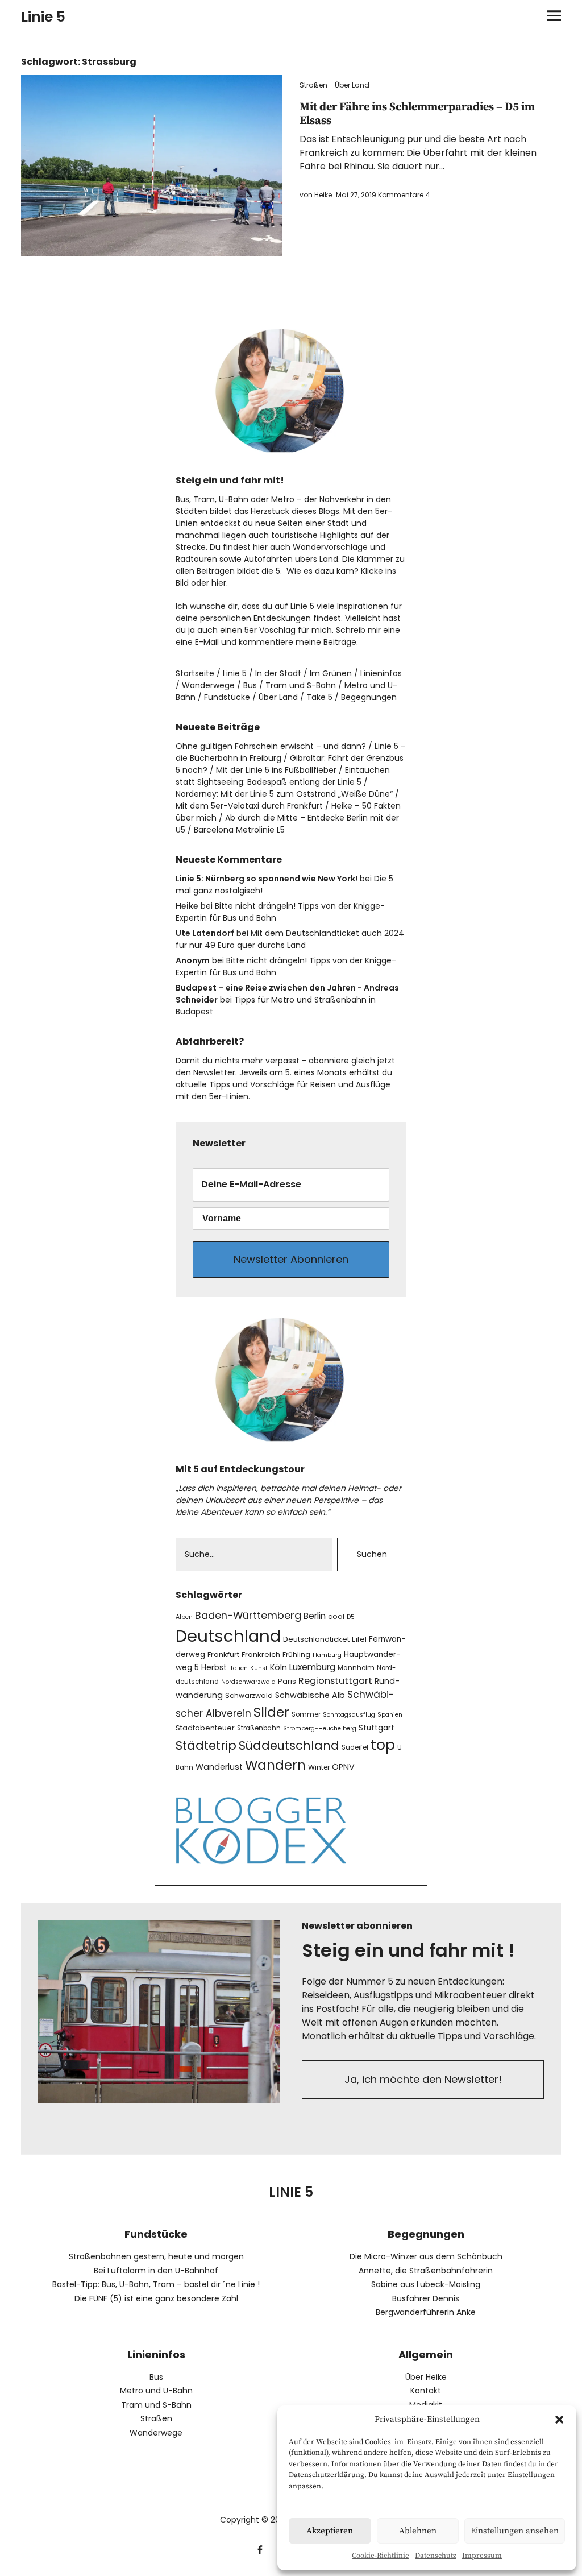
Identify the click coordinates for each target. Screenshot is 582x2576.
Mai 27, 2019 (356, 195)
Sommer (306, 1714)
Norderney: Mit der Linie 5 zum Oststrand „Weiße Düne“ (284, 794)
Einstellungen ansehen (515, 2531)
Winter (319, 1767)
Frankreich (261, 1654)
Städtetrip (206, 1745)
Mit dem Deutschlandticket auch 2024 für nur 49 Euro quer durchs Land (290, 939)
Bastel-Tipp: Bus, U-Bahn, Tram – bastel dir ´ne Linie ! (156, 2284)
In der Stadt (278, 673)
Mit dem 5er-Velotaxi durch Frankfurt (249, 806)
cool (336, 1616)
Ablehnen (418, 2531)
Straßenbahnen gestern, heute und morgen (156, 2256)
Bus (250, 685)
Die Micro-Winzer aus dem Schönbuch (426, 2256)
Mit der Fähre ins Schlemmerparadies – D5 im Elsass (417, 114)
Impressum (482, 2556)
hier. (220, 583)
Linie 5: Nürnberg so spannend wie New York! (267, 879)
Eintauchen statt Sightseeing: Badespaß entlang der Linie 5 (283, 776)
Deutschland (228, 1636)
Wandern (275, 1765)
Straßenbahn (259, 1728)
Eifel (359, 1639)
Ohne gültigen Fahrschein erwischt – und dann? (271, 746)
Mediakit (426, 2405)
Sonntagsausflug (349, 1715)
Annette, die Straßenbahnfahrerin (426, 2271)
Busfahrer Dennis (426, 2298)
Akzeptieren (330, 2531)
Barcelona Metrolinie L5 (239, 830)
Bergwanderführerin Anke (426, 2312)
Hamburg (327, 1655)
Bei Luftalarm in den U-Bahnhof (156, 2271)
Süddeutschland (289, 1745)
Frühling (296, 1654)
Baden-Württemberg (248, 1615)
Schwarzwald (249, 1695)
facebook (260, 2548)
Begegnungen (369, 697)
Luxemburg (312, 1667)
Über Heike (426, 2377)
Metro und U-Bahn (156, 2391)
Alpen (184, 1617)
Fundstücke (227, 697)
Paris (287, 1681)
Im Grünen (331, 673)
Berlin (315, 1616)
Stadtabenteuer (205, 1728)
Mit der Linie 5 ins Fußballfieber (276, 770)
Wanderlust (219, 1767)
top (383, 1745)
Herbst (214, 1668)
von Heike (316, 195)
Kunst (259, 1668)
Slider (271, 1712)
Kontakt (426, 2391)
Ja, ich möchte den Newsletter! (423, 2079)
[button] (559, 2420)
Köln (278, 1667)
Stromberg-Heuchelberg (320, 1728)
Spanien (390, 1715)
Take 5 (319, 697)
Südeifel (355, 1747)
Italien (238, 1668)
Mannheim (356, 1668)
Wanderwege (208, 685)
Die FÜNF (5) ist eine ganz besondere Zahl (156, 2298)
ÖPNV (343, 1767)
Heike (187, 906)
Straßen (313, 85)
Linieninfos (381, 673)
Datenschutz (436, 2556)
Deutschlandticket (316, 1639)
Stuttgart (377, 1728)
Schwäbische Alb (310, 1695)
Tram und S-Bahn (301, 685)
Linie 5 (43, 17)
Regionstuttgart (335, 1681)
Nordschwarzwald (248, 1682)
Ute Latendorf (205, 933)
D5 (351, 1617)
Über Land (352, 85)
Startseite (195, 673)
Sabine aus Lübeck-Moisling (426, 2284)
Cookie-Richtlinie (381, 2556)
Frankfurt (223, 1654)
